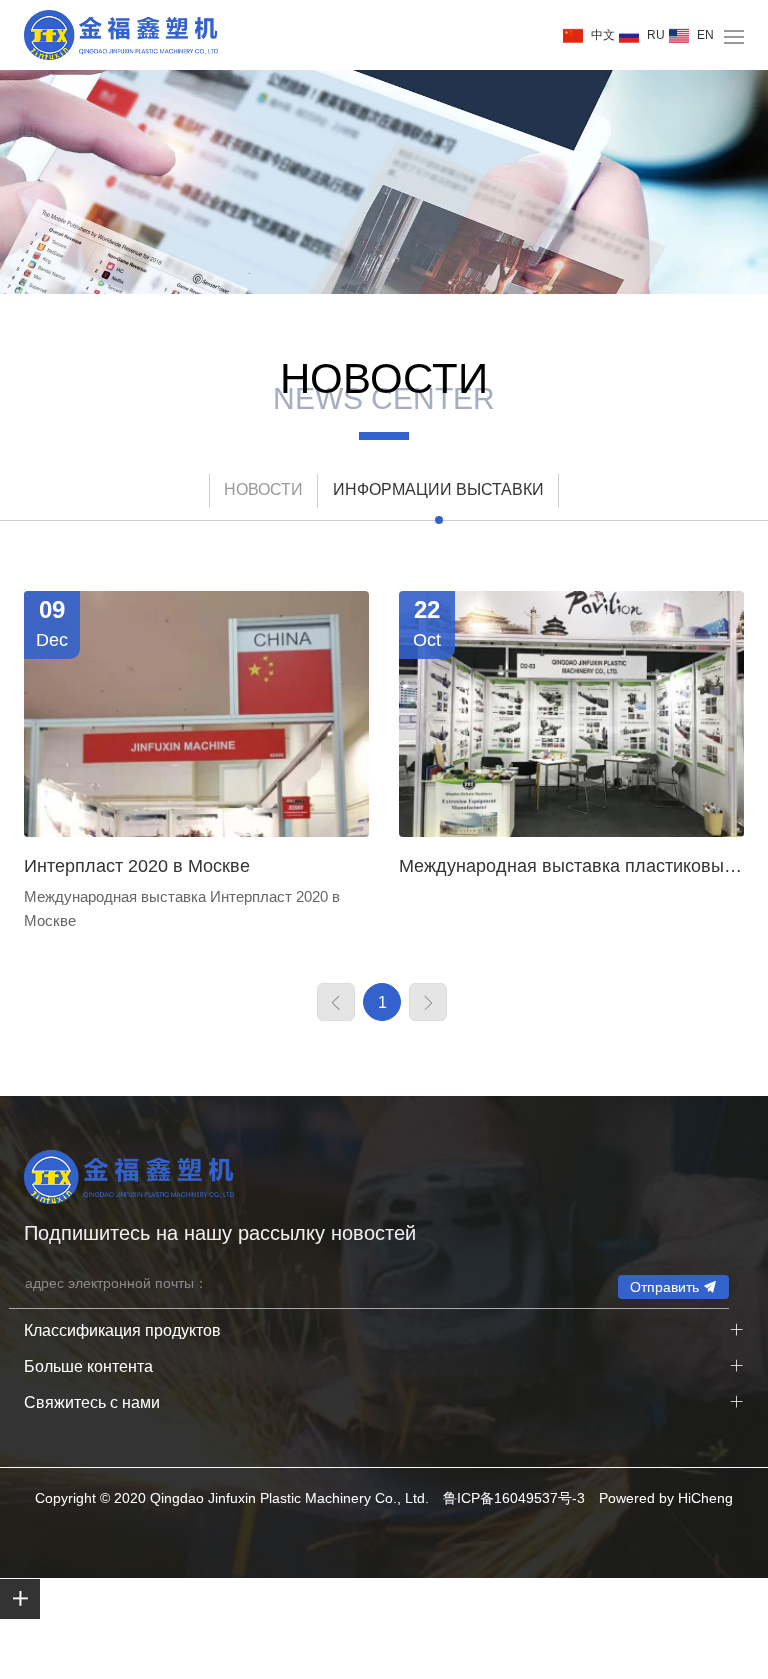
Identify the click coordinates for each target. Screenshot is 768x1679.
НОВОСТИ (263, 489)
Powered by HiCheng (666, 1498)
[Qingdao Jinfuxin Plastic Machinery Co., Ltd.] (121, 35)
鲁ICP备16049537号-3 (514, 1498)
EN (705, 35)
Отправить (664, 1287)
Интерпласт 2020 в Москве (137, 866)
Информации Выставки (438, 489)
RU (656, 35)
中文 (603, 35)
